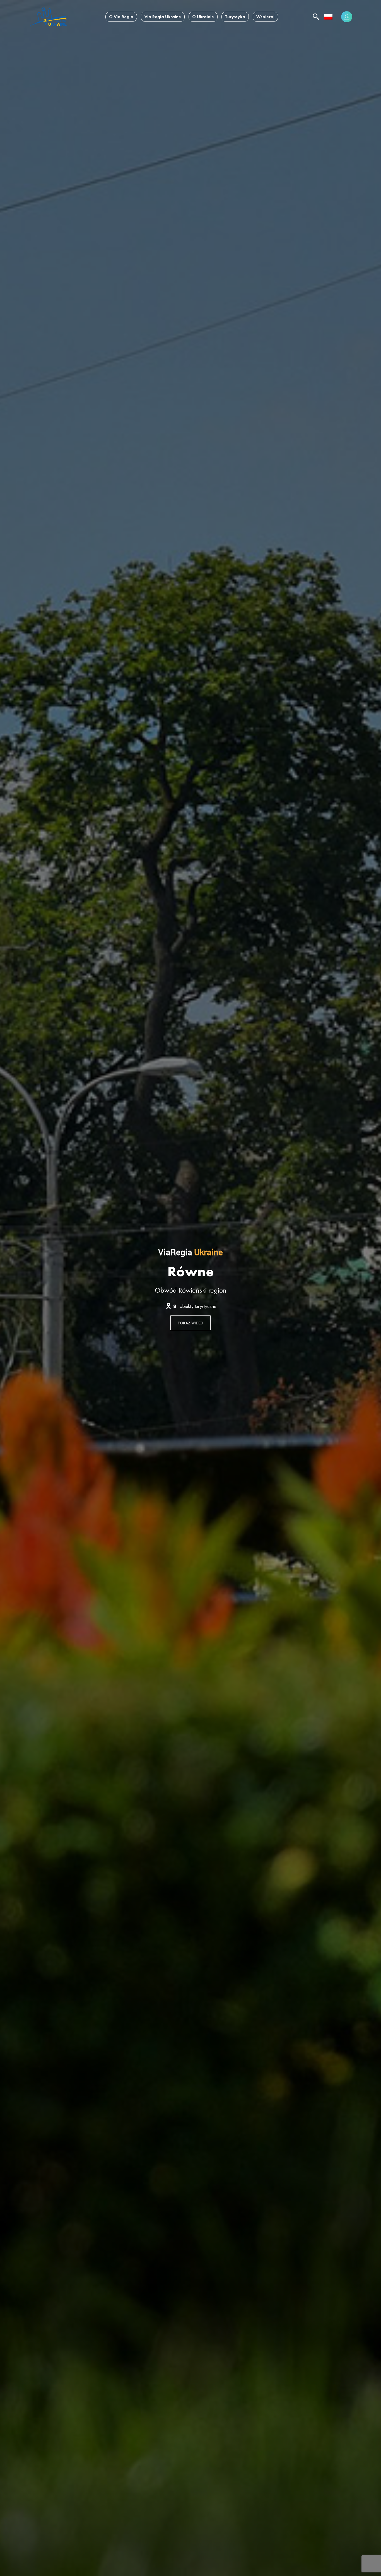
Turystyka (235, 17)
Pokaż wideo (191, 1323)
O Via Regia (121, 17)
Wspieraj (265, 17)
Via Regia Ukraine (163, 17)
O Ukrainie (203, 17)
